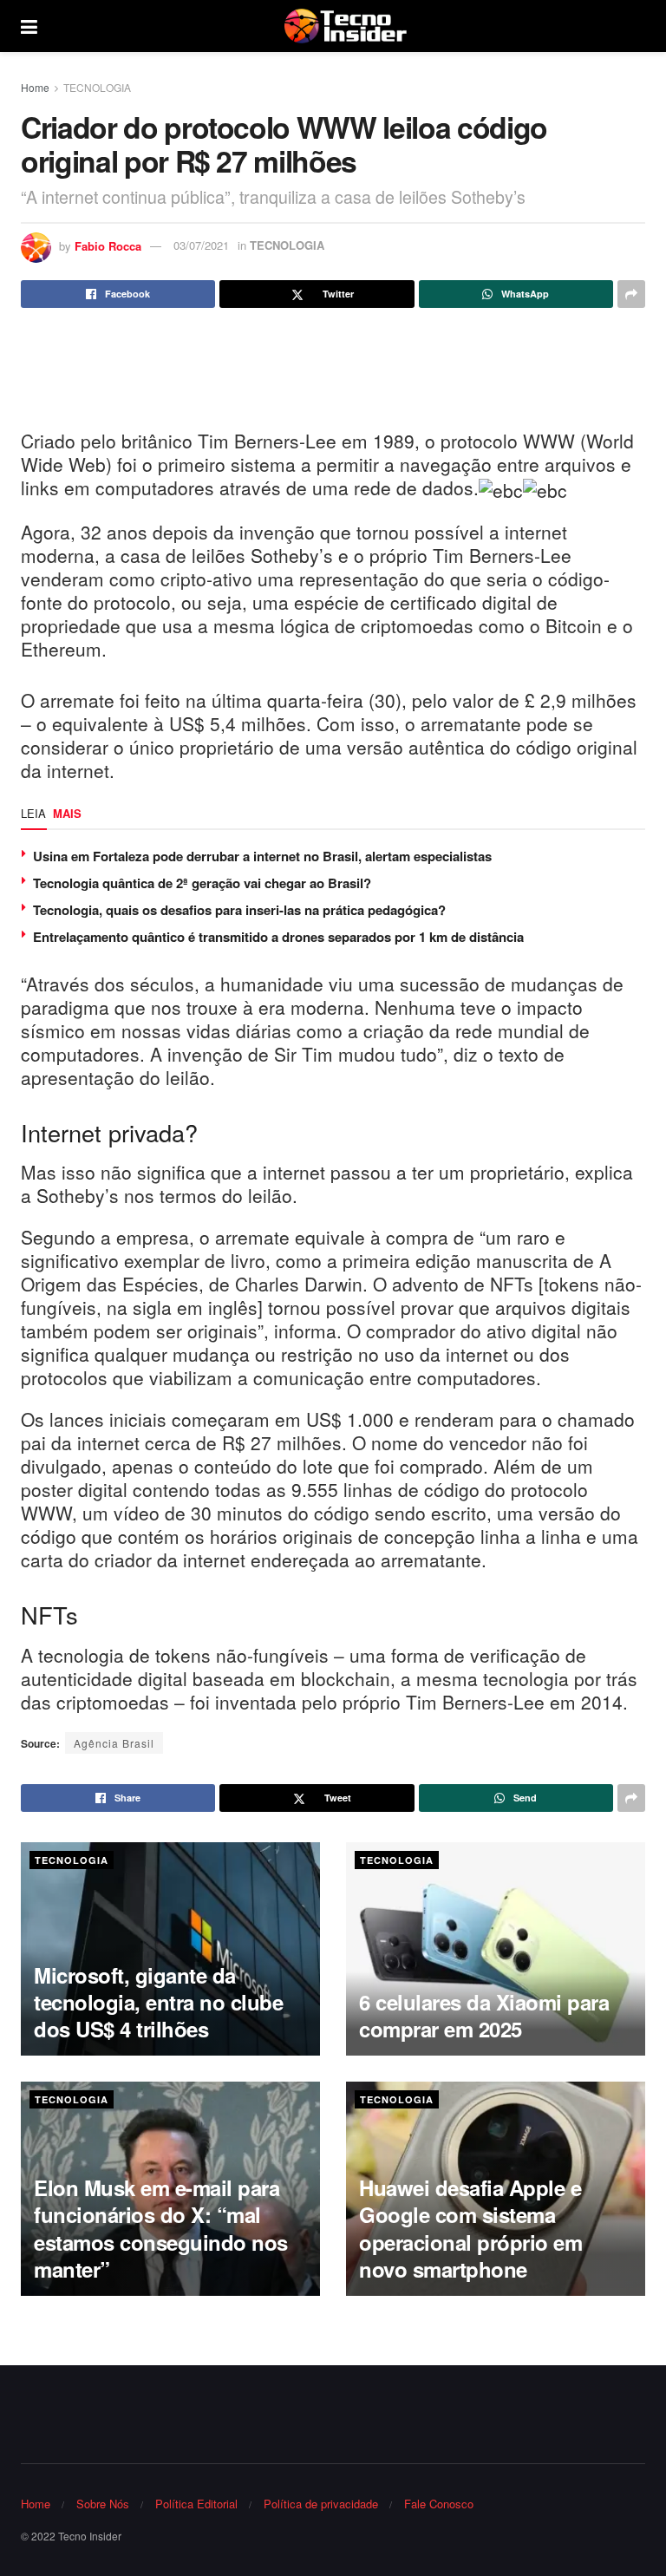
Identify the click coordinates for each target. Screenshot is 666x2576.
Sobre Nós (103, 2504)
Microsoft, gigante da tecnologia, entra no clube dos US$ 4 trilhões (159, 2002)
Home (35, 87)
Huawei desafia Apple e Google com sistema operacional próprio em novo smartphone (470, 2228)
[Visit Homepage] (345, 26)
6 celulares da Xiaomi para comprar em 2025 (484, 2015)
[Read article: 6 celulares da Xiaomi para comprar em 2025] (496, 1949)
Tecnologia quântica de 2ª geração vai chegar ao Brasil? (202, 883)
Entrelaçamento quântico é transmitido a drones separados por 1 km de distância (278, 937)
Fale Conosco (439, 2504)
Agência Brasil (114, 1743)
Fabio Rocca (108, 245)
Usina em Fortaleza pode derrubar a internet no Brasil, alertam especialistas (262, 856)
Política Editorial (196, 2504)
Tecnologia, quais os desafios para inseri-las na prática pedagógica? (239, 910)
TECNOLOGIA (97, 87)
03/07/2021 (201, 245)
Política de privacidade (321, 2504)
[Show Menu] (29, 26)
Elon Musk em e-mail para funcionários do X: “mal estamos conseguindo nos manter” (161, 2228)
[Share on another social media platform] (631, 294)
